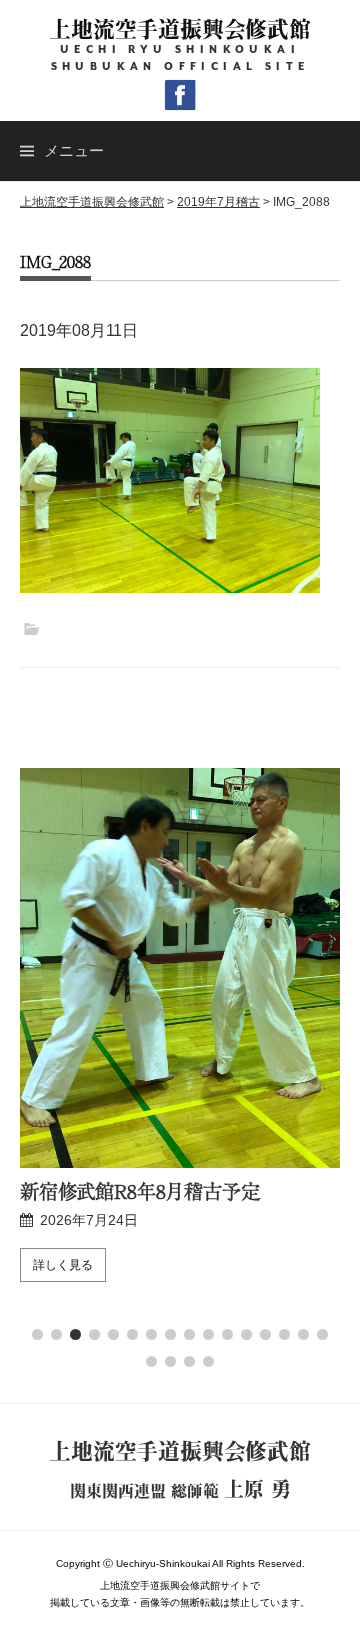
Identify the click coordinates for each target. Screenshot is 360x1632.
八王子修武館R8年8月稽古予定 (169, 1191)
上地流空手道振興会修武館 (179, 28)
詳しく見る (83, 1265)
